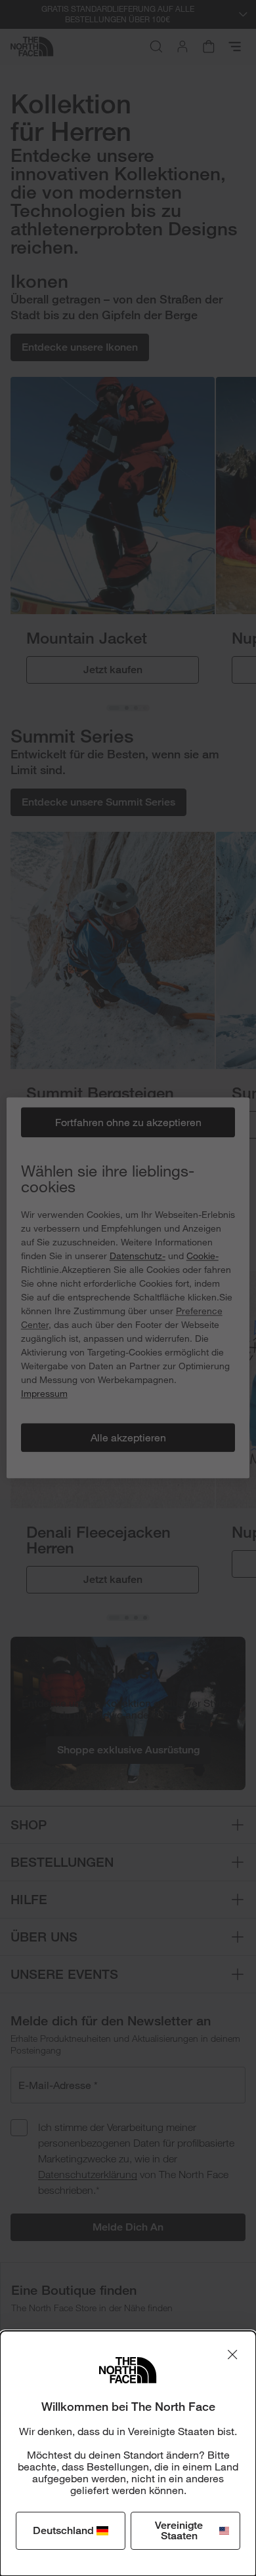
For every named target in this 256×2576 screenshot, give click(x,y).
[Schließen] (232, 2354)
